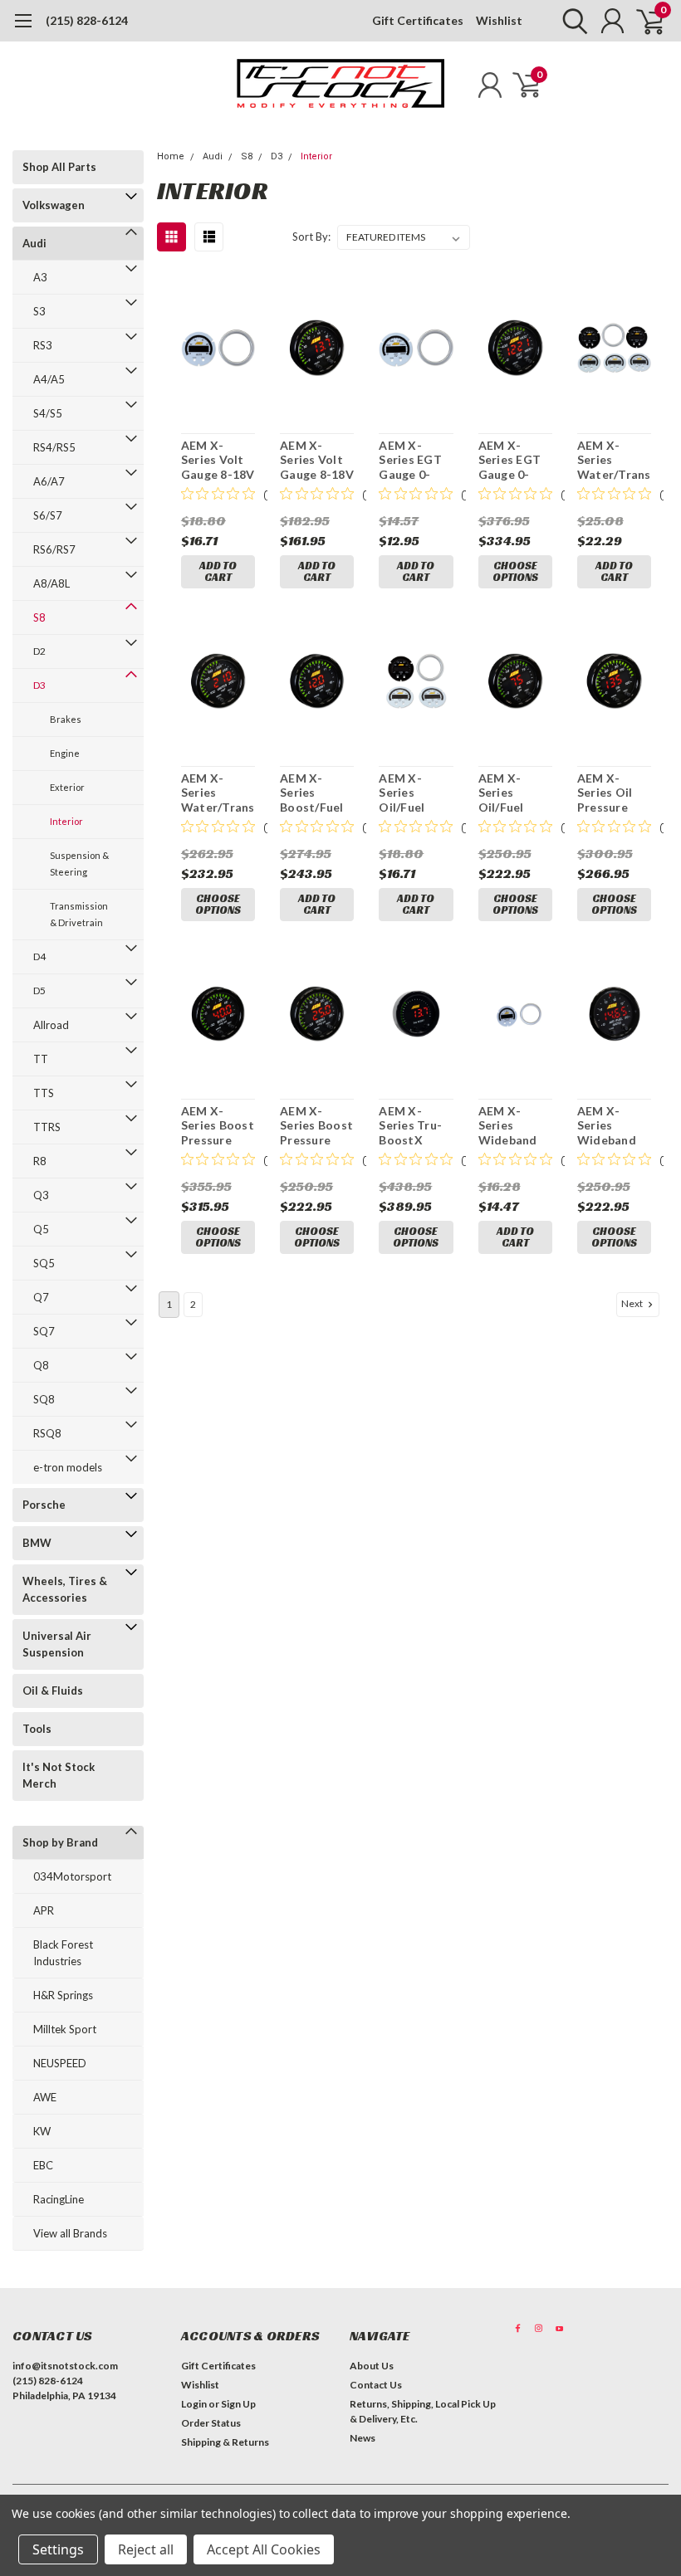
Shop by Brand (60, 1842)
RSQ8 (47, 1433)
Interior (66, 821)
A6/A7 (49, 481)
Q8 (41, 1365)
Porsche (44, 1505)
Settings (58, 2549)
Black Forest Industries (63, 1953)
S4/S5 (48, 413)
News (363, 2438)
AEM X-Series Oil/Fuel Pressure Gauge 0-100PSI (504, 793)
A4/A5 (49, 379)
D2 (39, 651)
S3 (39, 311)
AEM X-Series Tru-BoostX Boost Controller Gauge (410, 1126)
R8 (40, 1161)
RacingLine (59, 2199)
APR (44, 1910)
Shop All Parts (59, 167)
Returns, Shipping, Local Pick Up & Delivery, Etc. (423, 2411)
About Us (372, 2366)
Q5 (41, 1229)
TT (41, 1059)
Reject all (146, 2549)
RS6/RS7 (54, 549)
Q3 (41, 1195)
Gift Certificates (418, 20)
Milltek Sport (65, 2029)
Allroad (51, 1025)
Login (194, 2404)
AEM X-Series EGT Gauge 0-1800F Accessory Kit (410, 460)
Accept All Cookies (264, 2549)
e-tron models (68, 1467)
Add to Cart (218, 571)
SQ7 (44, 1331)
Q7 (41, 1297)
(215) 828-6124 (87, 20)
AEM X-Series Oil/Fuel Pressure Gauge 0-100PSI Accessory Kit (408, 793)
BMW (37, 1543)
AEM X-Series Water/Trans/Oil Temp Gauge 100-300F (218, 793)
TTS (44, 1093)
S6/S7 (48, 515)
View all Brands (70, 2233)
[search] (571, 21)
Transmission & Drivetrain (79, 914)
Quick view (218, 349)
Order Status (211, 2423)
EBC (43, 2165)
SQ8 (44, 1399)
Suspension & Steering (79, 864)
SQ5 (44, 1263)
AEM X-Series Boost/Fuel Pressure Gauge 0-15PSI (312, 793)
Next (633, 1303)
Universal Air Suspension (57, 1644)
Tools (37, 1729)
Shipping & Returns (225, 2442)
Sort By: (311, 237)
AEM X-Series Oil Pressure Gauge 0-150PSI (605, 793)
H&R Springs (63, 1995)
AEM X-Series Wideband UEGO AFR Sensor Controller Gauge (608, 1126)
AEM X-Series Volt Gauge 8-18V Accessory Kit (218, 460)
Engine (65, 753)
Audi (34, 243)
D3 (39, 685)
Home (171, 156)
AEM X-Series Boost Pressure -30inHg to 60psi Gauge (218, 1126)
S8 (39, 617)
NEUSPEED (60, 2063)
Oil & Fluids (53, 1690)
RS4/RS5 (54, 447)
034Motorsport (72, 1876)
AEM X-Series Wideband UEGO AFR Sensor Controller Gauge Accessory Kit (509, 1126)
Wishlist (499, 20)
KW (42, 2131)
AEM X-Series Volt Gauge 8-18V (317, 460)
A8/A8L (51, 583)
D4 (39, 956)
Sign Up (238, 2404)
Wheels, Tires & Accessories (65, 1589)
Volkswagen (54, 205)
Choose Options (515, 571)
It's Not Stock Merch (59, 1775)
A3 (40, 277)
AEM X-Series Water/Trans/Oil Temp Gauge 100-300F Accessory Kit (614, 460)
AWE (45, 2097)
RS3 (43, 345)
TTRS (47, 1127)
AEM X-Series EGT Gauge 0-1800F (510, 460)
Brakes (66, 719)
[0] (644, 21)
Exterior (67, 787)
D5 (39, 990)
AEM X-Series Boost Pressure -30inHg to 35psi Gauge (316, 1126)
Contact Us (376, 2385)
